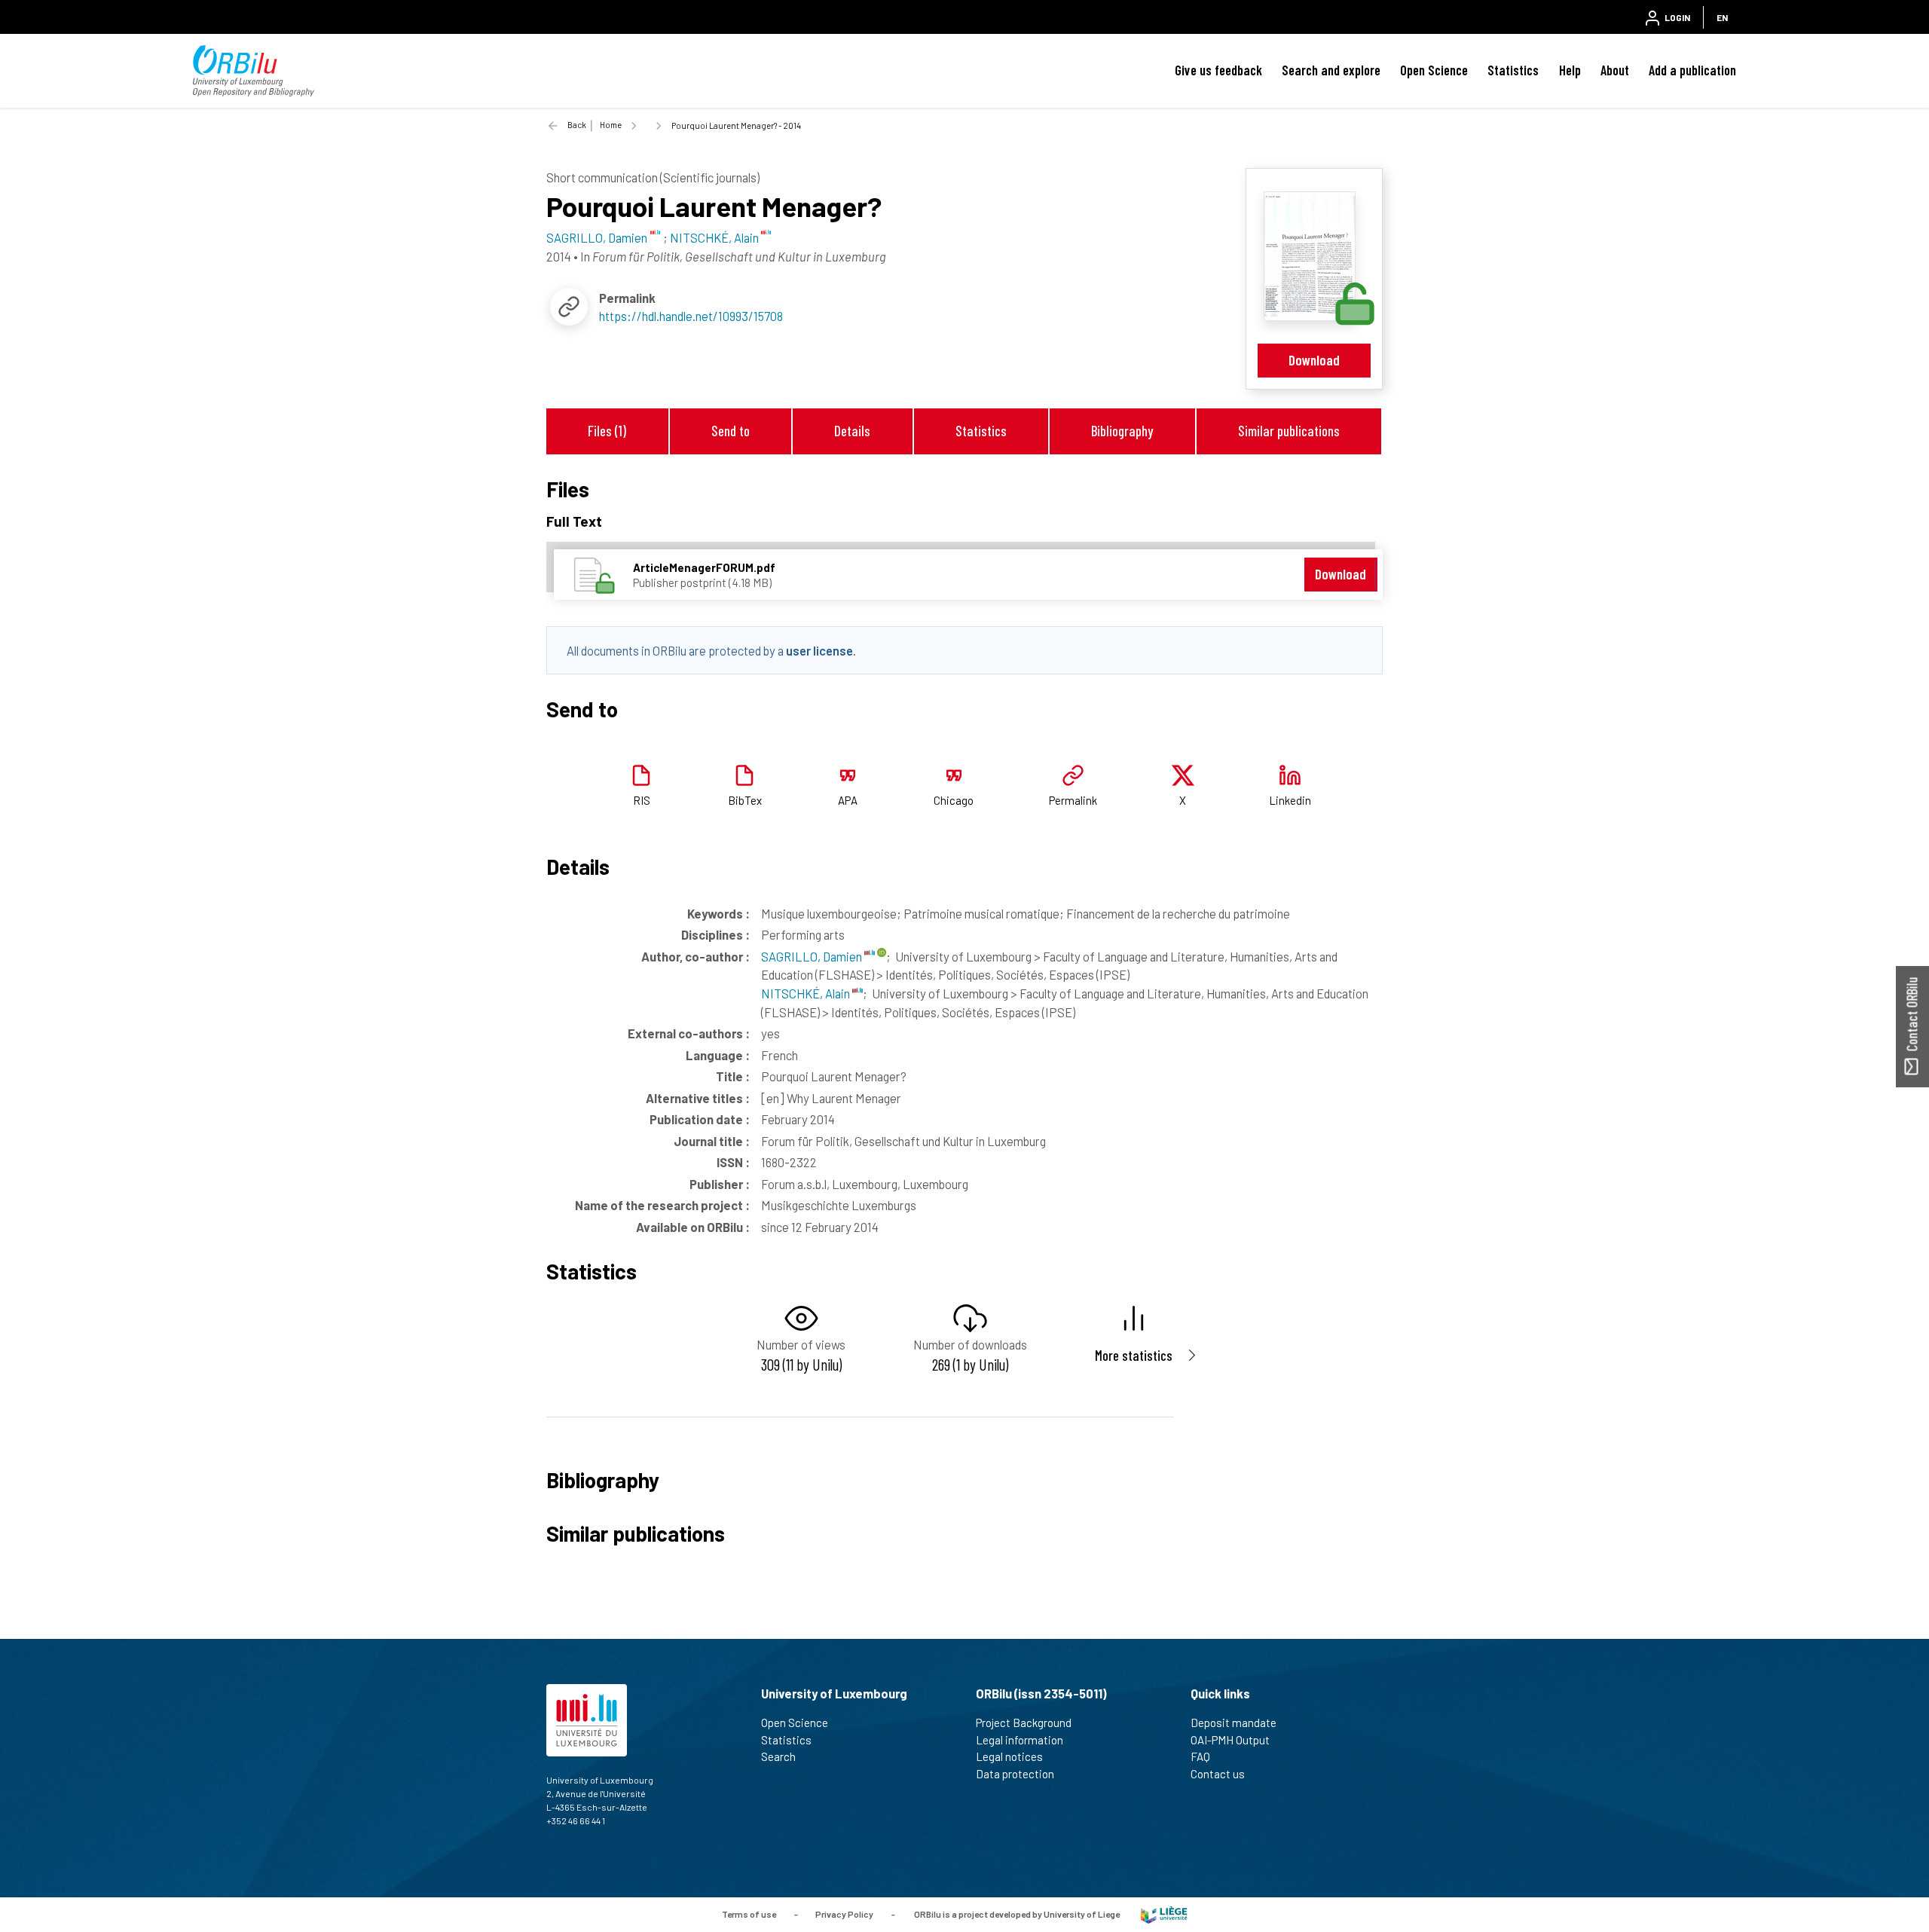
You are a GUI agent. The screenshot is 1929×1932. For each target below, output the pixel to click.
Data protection (1015, 1774)
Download (1314, 360)
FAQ (1200, 1756)
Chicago (954, 800)
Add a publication (1692, 70)
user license (819, 650)
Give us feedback (1218, 70)
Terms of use (749, 1913)
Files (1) (607, 431)
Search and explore (1331, 70)
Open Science (1434, 70)
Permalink (1073, 800)
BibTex (745, 800)
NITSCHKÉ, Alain (807, 993)
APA (848, 800)
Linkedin (1290, 800)
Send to (731, 431)
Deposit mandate (1234, 1723)
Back (577, 125)
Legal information (1020, 1740)
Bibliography (1122, 431)
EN (1722, 17)
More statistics (1134, 1355)
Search (778, 1756)
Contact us (1218, 1774)
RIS (642, 800)
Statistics (1513, 70)
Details (852, 431)
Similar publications (1289, 431)
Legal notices (1009, 1756)
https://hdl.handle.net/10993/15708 (691, 316)
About (1615, 70)
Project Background (1024, 1723)
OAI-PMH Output (1230, 1740)
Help (1570, 70)
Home (611, 125)
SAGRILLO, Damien (813, 956)
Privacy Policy (844, 1913)
